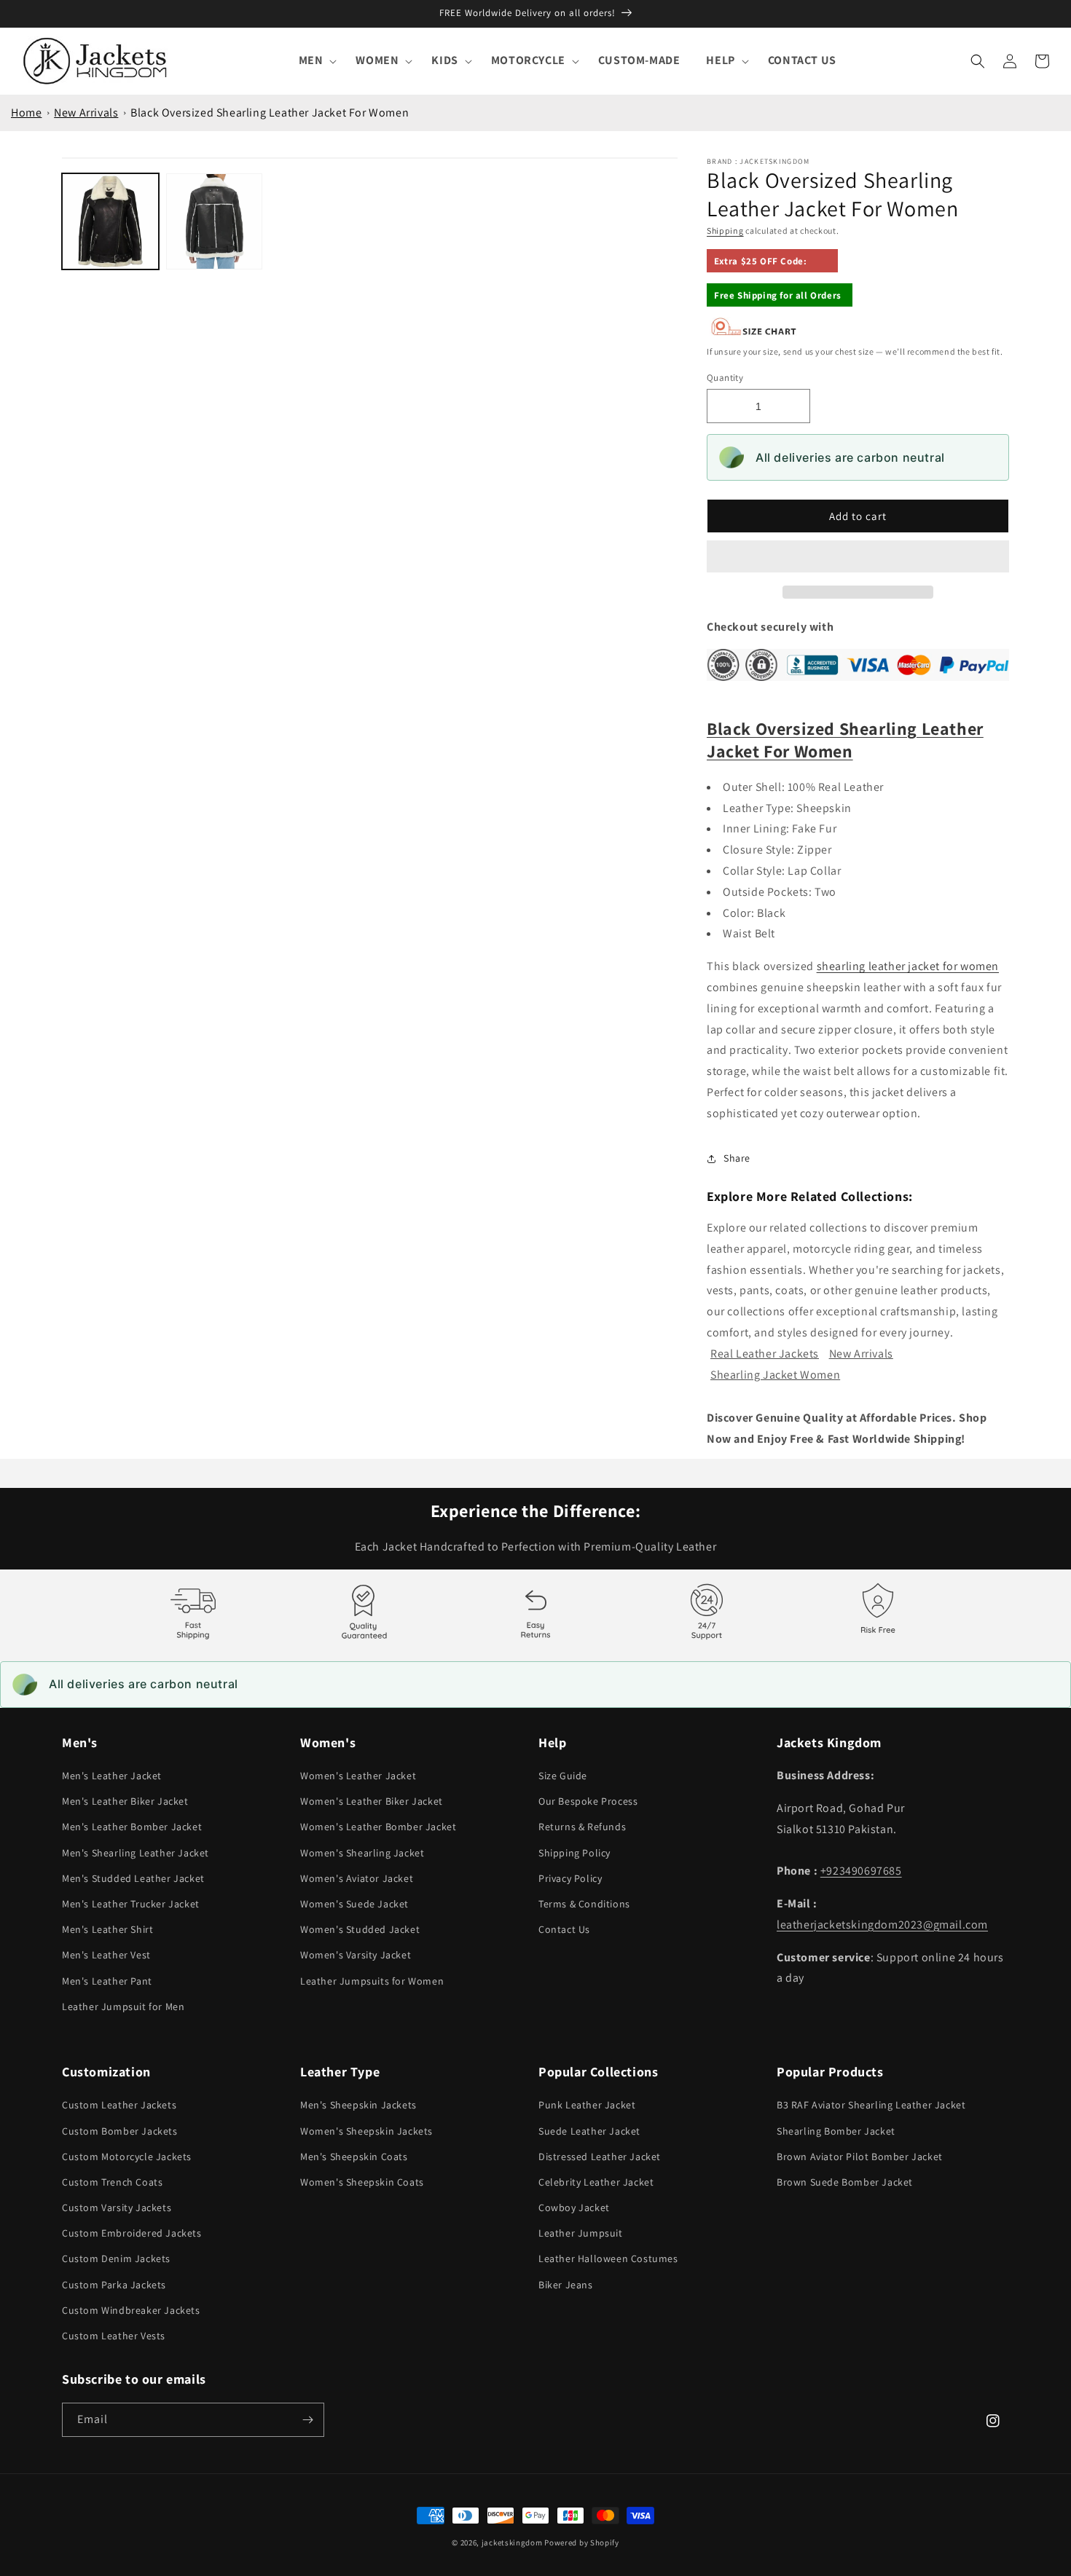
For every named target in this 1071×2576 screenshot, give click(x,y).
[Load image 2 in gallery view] (215, 222)
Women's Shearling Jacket (362, 1853)
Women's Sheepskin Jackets (366, 2131)
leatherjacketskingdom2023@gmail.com (882, 1925)
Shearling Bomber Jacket (836, 2131)
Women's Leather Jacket (358, 1776)
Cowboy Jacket (574, 2207)
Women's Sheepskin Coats (362, 2182)
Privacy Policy (570, 1878)
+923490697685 (861, 1871)
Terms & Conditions (584, 1904)
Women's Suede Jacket (354, 1904)
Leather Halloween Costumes (608, 2258)
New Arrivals (86, 113)
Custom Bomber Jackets (120, 2131)
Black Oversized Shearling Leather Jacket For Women (270, 113)
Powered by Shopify (582, 2542)
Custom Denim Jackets (116, 2258)
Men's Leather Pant (107, 1981)
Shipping (725, 231)
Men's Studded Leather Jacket (133, 1878)
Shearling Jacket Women (775, 1375)
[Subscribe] (307, 2420)
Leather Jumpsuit (581, 2233)
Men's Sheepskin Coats (354, 2156)
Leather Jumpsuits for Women (372, 1981)
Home (26, 113)
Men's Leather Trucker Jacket (131, 1904)
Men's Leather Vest (106, 1955)
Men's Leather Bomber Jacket (132, 1827)
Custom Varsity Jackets (117, 2207)
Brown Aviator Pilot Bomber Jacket (860, 2156)
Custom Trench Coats (112, 2182)
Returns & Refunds (582, 1827)
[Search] (978, 61)
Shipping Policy (574, 1853)
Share (737, 1158)
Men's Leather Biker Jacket (125, 1801)
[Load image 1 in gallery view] (110, 222)
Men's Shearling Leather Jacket (136, 1853)
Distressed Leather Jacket (600, 2156)
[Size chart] (754, 332)
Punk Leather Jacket (587, 2105)
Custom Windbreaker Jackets (131, 2310)
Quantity (725, 378)
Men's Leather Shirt (107, 1929)
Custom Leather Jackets (119, 2105)
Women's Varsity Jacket (356, 1955)
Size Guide (563, 1776)
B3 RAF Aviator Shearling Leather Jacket (871, 2105)
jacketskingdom (512, 2542)
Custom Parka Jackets (114, 2285)
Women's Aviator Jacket (357, 1878)
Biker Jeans (566, 2285)
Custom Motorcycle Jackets (127, 2156)
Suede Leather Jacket (589, 2131)
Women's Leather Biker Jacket (372, 1801)
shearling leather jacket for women (908, 966)
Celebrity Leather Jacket (596, 2182)
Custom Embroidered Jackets (132, 2233)
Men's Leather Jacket (112, 1776)
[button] (858, 557)
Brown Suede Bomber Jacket (845, 2182)
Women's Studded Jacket (360, 1929)
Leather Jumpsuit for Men (123, 2006)
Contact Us (564, 1929)
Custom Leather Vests (114, 2336)
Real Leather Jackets (765, 1354)
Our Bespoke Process (588, 1801)
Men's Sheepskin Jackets (358, 2105)
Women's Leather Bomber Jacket (378, 1827)
